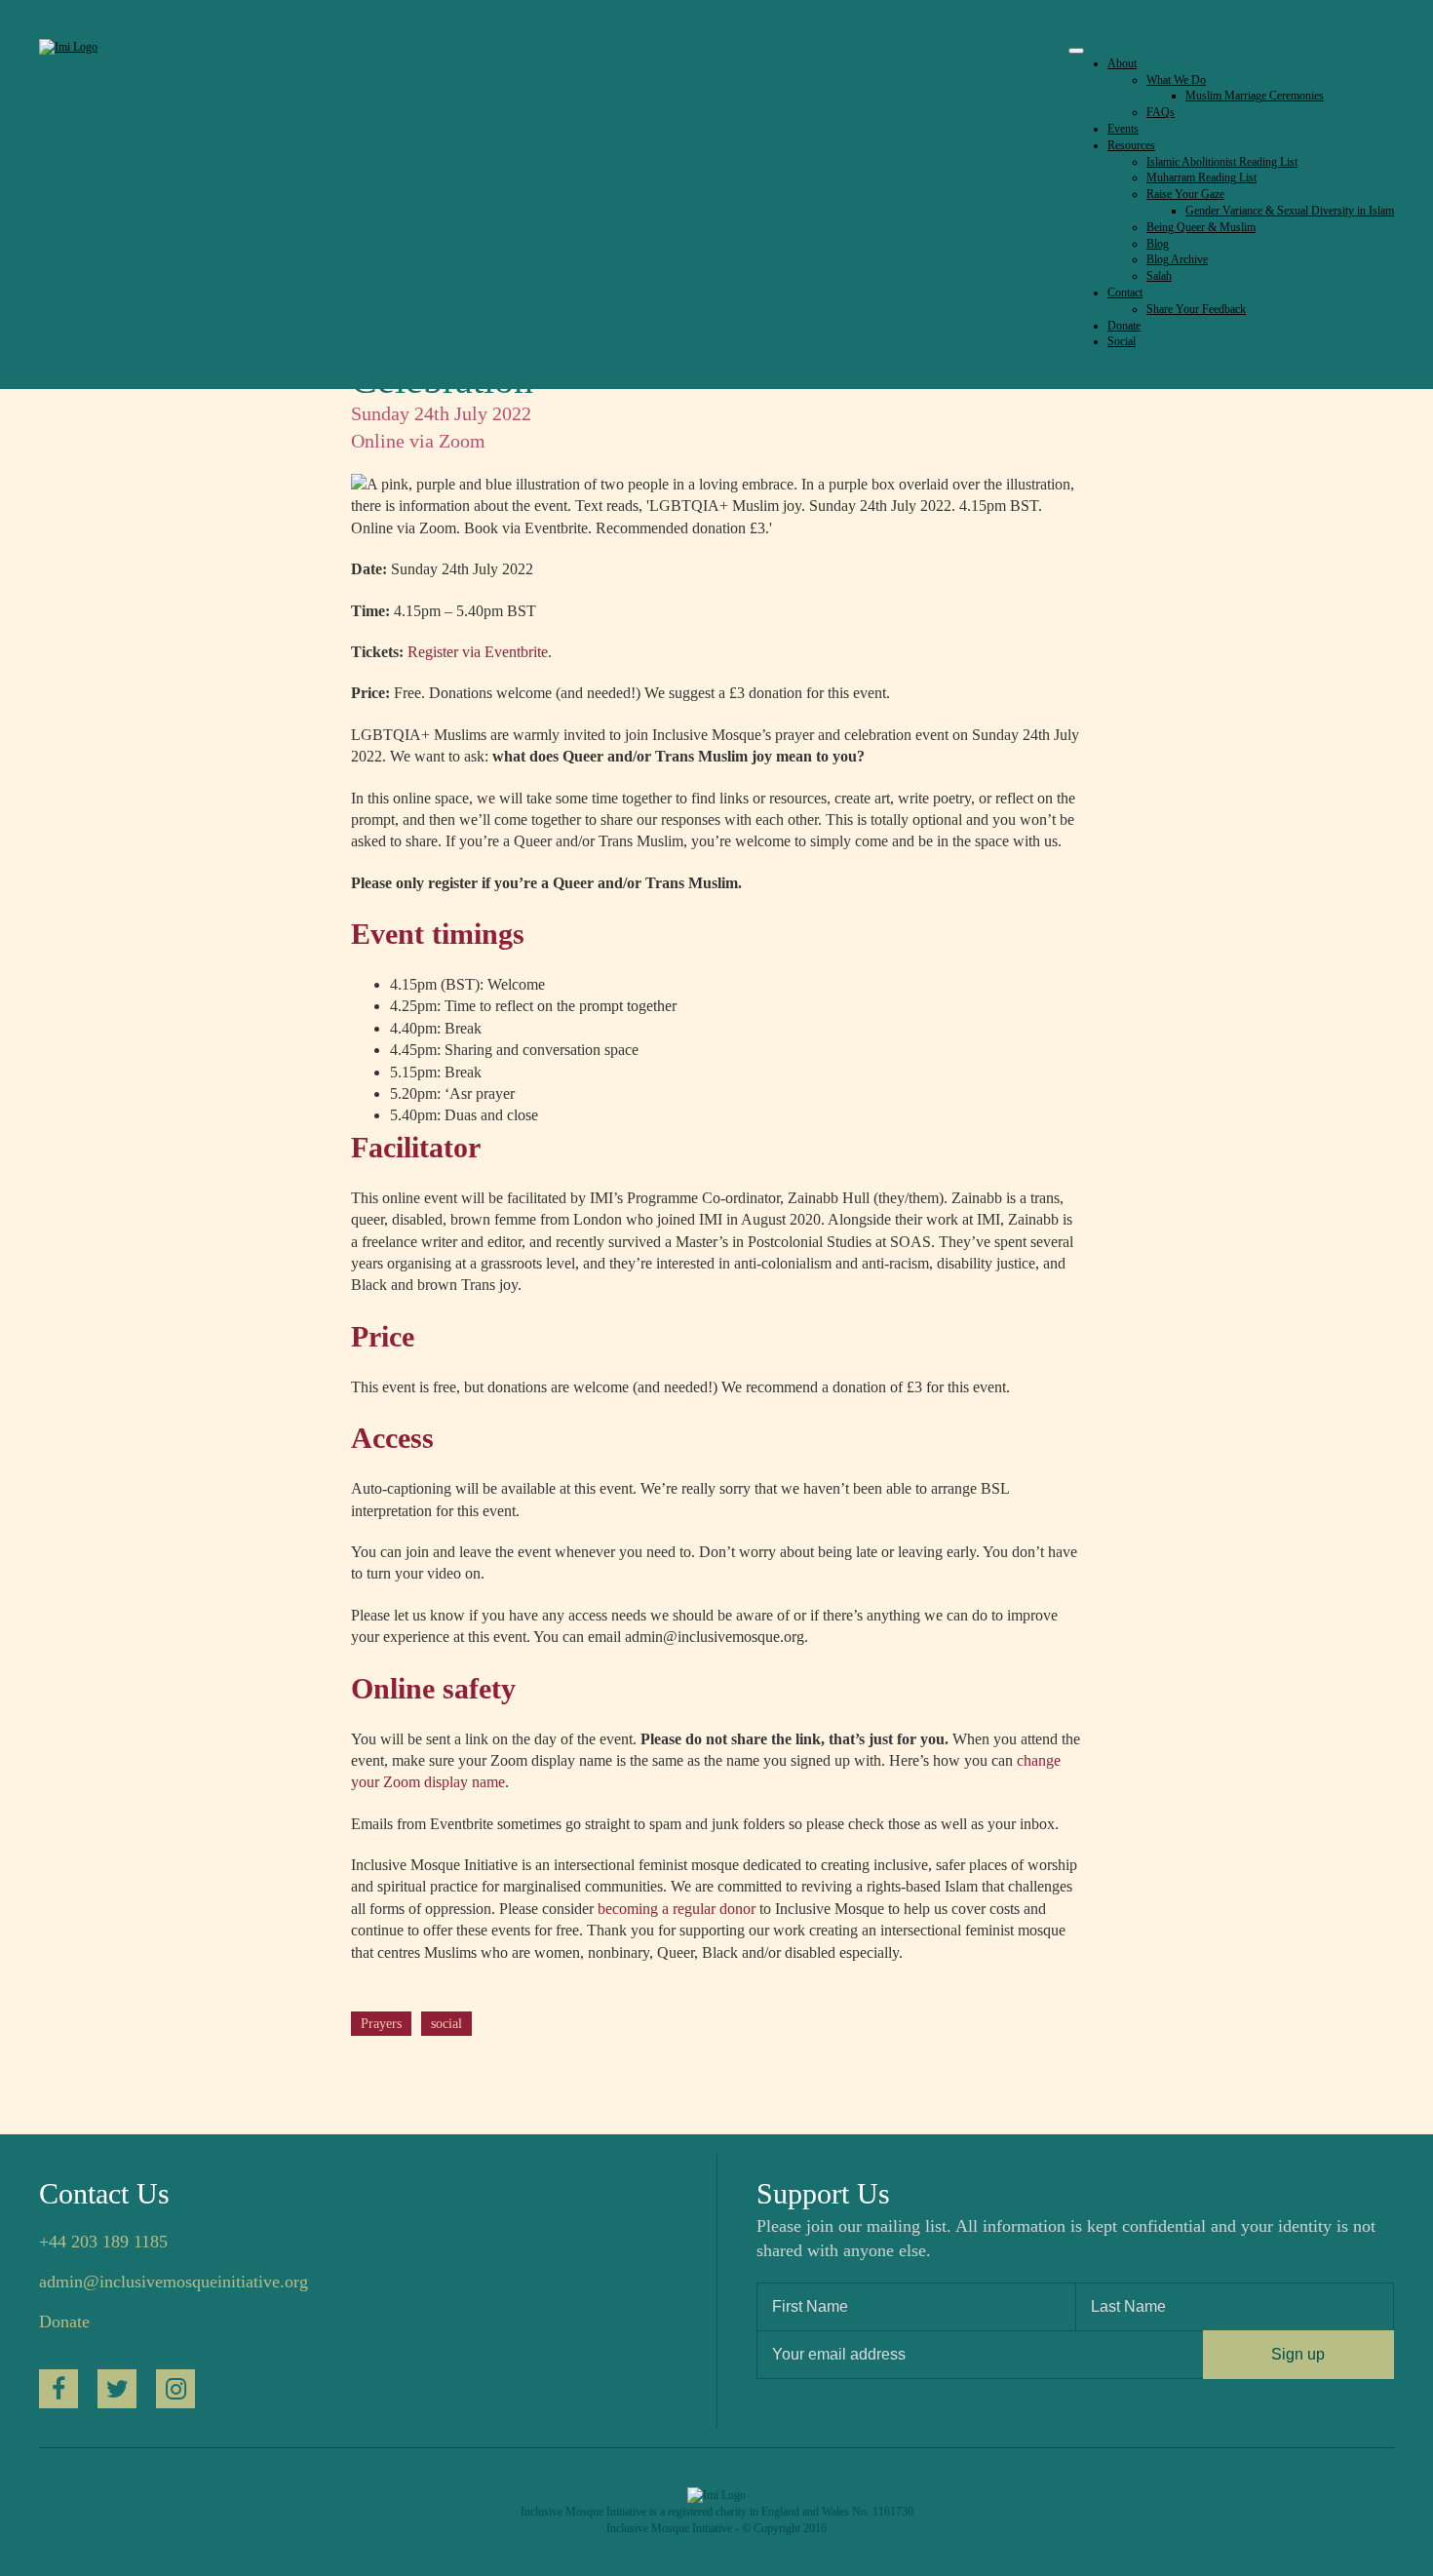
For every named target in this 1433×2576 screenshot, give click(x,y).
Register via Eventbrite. (480, 652)
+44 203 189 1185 (103, 2242)
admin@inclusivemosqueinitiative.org (174, 2282)
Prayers (381, 2024)
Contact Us (104, 2193)
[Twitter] (117, 2389)
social (446, 2024)
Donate (64, 2322)
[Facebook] (58, 2389)
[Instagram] (175, 2389)
